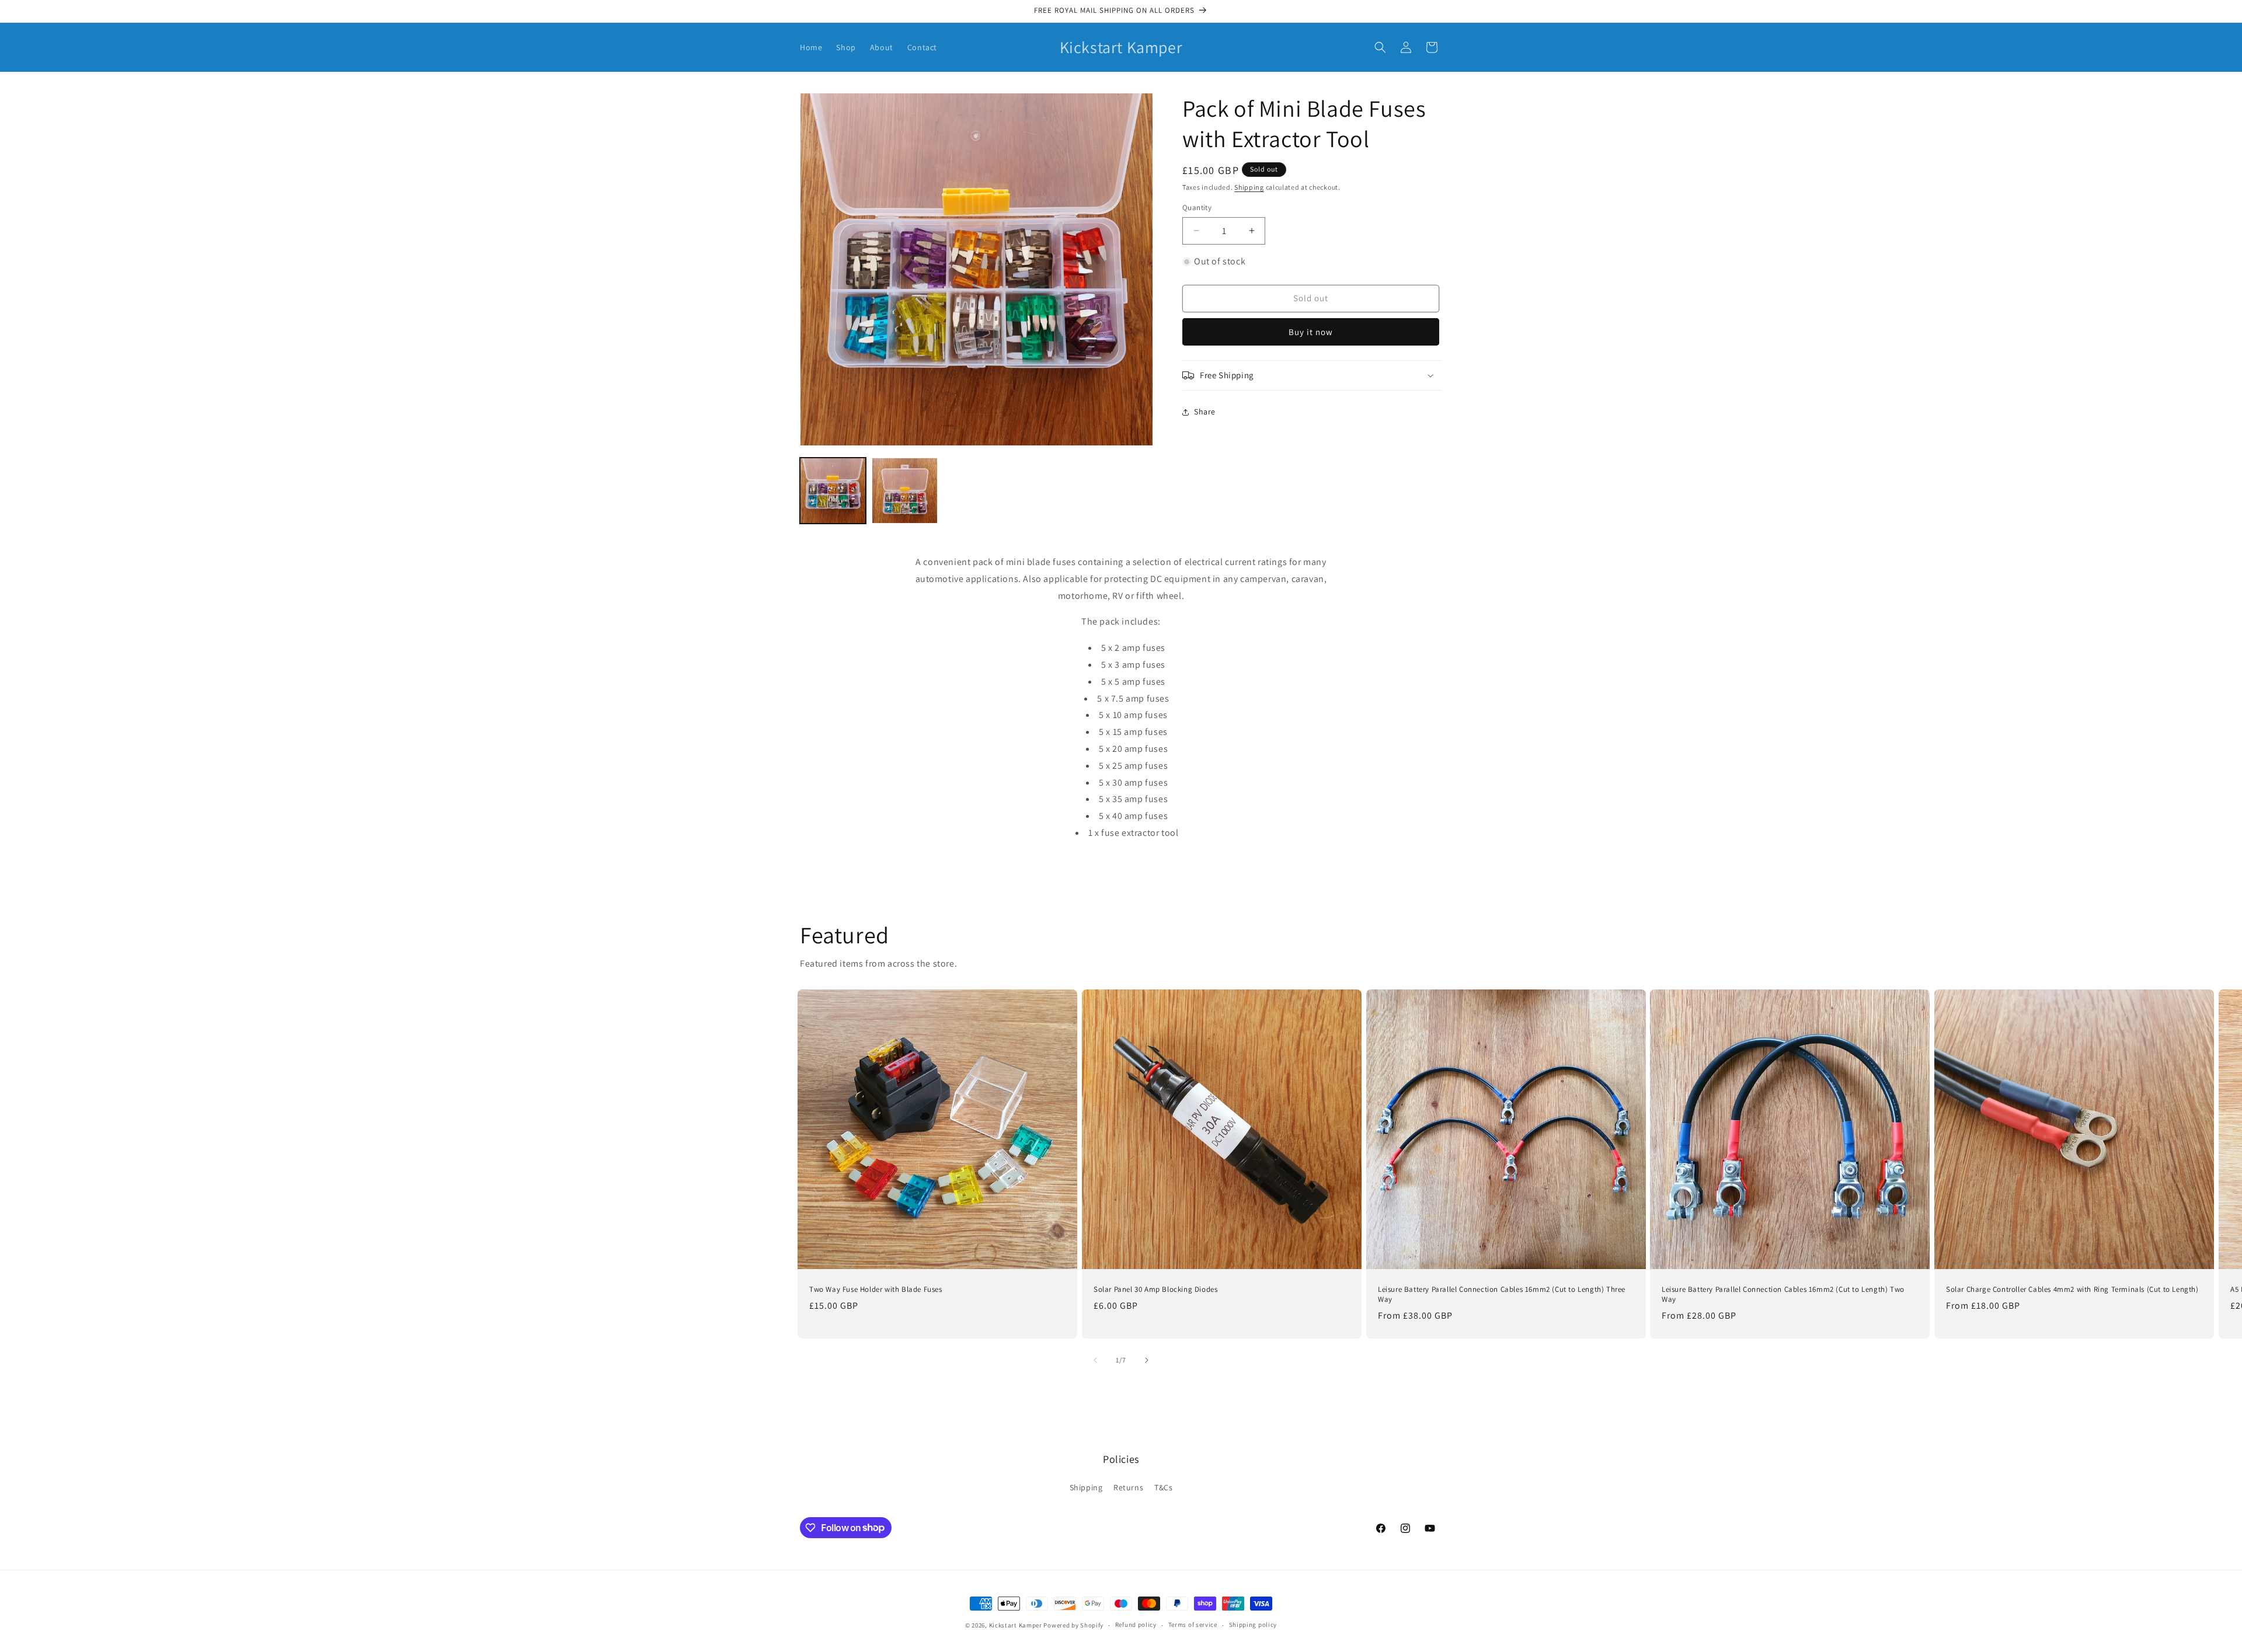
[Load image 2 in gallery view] (905, 491)
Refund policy (1136, 1625)
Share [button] (1205, 412)
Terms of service (1193, 1625)
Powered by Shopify (1073, 1625)
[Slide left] (1095, 1360)
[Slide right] (1147, 1360)
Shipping (1249, 187)
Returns (1128, 1487)
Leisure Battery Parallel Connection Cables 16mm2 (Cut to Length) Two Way (1783, 1294)
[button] (1380, 47)
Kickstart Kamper (1016, 1625)
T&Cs (1163, 1487)
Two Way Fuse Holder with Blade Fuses (876, 1289)
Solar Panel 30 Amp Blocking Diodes (1155, 1289)
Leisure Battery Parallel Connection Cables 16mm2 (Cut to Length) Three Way (1502, 1294)
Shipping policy (1253, 1625)
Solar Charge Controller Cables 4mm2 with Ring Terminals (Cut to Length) (2072, 1289)
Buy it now (1311, 332)
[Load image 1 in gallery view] (833, 491)
